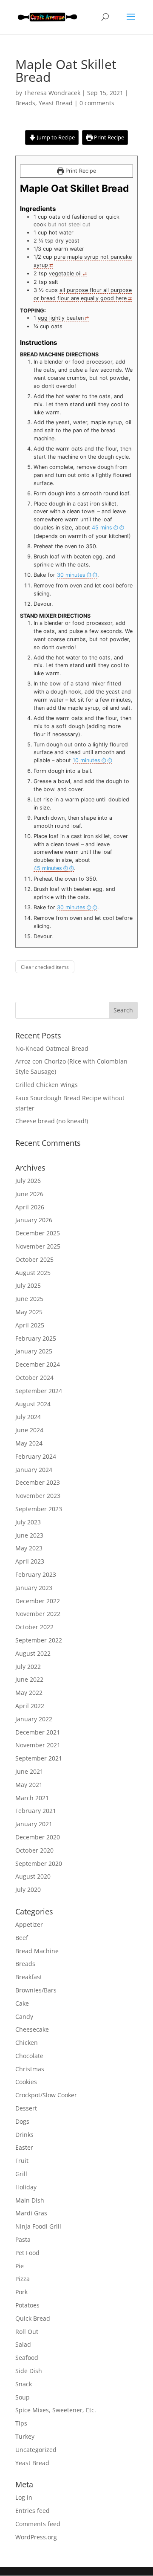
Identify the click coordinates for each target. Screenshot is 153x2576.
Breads (25, 103)
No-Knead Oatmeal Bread (52, 1048)
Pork (21, 2292)
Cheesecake (32, 2029)
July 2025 (28, 1285)
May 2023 (29, 1548)
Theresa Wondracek (52, 93)
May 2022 (29, 1693)
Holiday (26, 2187)
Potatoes (27, 2305)
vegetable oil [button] (65, 273)
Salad (23, 2344)
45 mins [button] (102, 528)
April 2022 (30, 1706)
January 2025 (34, 1351)
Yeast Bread (56, 103)
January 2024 (34, 1470)
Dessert (26, 2108)
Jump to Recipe (55, 137)
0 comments (97, 103)
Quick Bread (33, 2318)
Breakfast (29, 1977)
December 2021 (38, 1732)
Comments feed (38, 2524)
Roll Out (27, 2332)
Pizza (23, 2279)
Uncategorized (36, 2450)
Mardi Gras (31, 2213)
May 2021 (29, 1785)
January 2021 (34, 1824)
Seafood (27, 2358)
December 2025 (38, 1233)
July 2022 (28, 1667)
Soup (23, 2397)
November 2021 (38, 1745)
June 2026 (29, 1194)
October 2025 (34, 1259)
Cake (22, 2003)
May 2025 (29, 1312)
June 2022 (29, 1679)
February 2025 (36, 1338)
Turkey (25, 2436)
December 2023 (38, 1482)
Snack (24, 2384)
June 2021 (29, 1771)
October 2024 (34, 1378)
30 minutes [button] (71, 575)
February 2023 (36, 1574)
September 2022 (39, 1640)
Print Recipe (108, 137)
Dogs (22, 2121)
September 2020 (39, 1863)
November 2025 (38, 1246)
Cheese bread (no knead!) (52, 1121)
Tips (21, 2423)
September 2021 (39, 1758)
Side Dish (29, 2371)
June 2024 (29, 1430)
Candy (24, 2017)
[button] (108, 528)
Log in (24, 2497)
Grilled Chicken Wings (47, 1085)
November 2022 (38, 1614)
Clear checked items (45, 967)
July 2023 (28, 1522)
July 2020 (28, 1889)
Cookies (26, 2082)
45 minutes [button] (48, 868)
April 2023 (30, 1561)
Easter (24, 2147)
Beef (22, 1938)
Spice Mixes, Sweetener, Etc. (56, 2410)
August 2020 (33, 1876)
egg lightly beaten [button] (61, 318)
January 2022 (34, 1719)
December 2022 (38, 1601)
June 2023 (29, 1535)
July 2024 (28, 1417)
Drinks (24, 2135)
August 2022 (33, 1653)
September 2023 (39, 1509)
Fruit (22, 2161)
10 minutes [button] (86, 760)
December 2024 (38, 1364)
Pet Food (27, 2253)
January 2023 (34, 1588)
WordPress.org (36, 2537)
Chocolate (29, 2056)
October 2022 (34, 1627)
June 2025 (29, 1299)
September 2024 (39, 1391)
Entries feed (33, 2511)
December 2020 (38, 1837)
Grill (21, 2174)
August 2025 (33, 1273)
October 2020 (34, 1850)
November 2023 (38, 1496)
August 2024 (33, 1404)
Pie (20, 2266)
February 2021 (36, 1811)
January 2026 (34, 1220)
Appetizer (29, 1924)
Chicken (27, 2043)
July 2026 (28, 1181)
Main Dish (30, 2200)
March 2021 (32, 1798)
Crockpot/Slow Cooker (46, 2095)
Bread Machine (37, 1951)
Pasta (23, 2239)
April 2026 (30, 1207)
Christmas (30, 2069)
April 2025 (30, 1325)
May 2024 (29, 1443)
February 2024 (36, 1456)
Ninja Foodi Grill (38, 2226)
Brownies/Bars (36, 1990)
